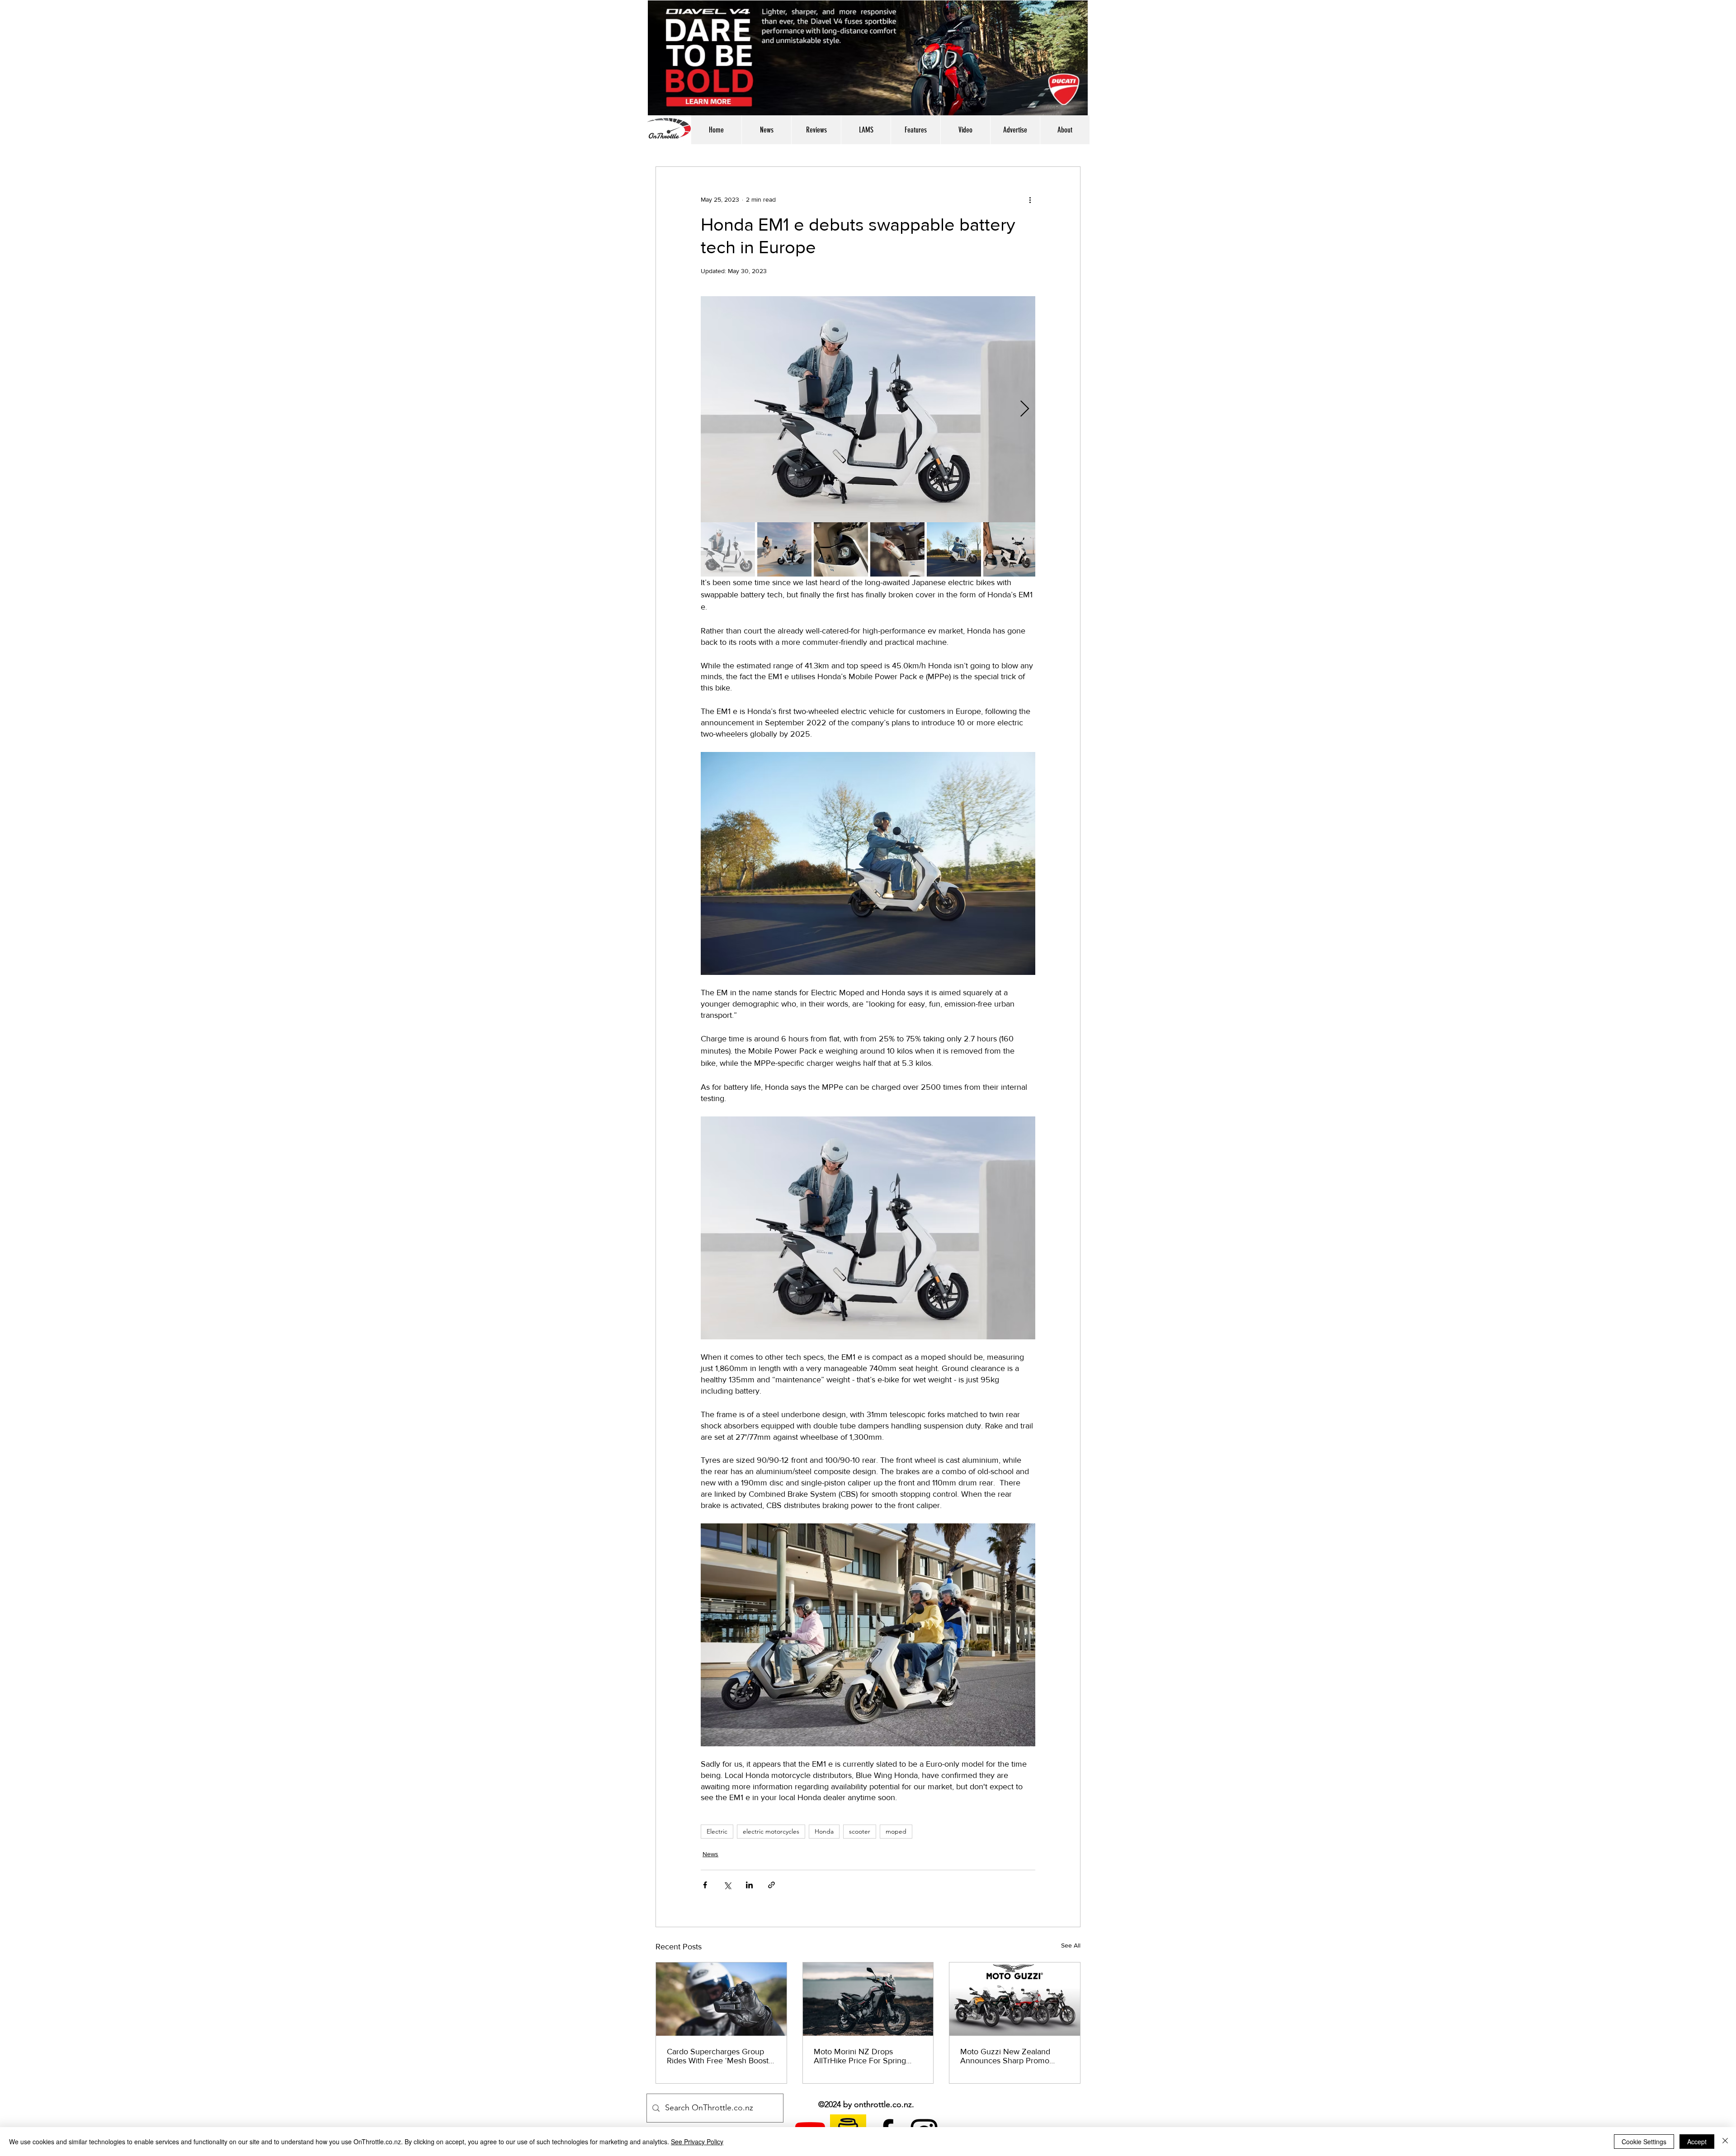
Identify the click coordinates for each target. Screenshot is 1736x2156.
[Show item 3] (841, 549)
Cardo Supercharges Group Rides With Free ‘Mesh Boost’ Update (719, 2056)
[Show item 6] (1010, 549)
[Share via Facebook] (705, 1885)
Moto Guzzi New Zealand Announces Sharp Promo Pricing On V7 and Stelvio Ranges (1006, 2056)
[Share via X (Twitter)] (727, 1885)
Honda (824, 1831)
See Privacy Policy (697, 2142)
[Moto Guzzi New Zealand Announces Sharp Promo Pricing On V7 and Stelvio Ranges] (1015, 1999)
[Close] (1725, 2142)
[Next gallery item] (1025, 409)
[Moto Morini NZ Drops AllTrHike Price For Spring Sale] (868, 1999)
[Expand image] (868, 409)
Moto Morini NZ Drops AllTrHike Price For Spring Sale (860, 2056)
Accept (1697, 2142)
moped (896, 1831)
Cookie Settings (1644, 2142)
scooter (860, 1831)
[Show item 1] (728, 549)
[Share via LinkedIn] (749, 1885)
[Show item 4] (897, 549)
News (710, 1854)
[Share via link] (771, 1885)
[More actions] (1030, 199)
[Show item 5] (954, 549)
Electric (717, 1831)
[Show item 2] (784, 549)
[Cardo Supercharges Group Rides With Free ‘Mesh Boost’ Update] (721, 1999)
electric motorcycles (771, 1831)
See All (1071, 1945)
